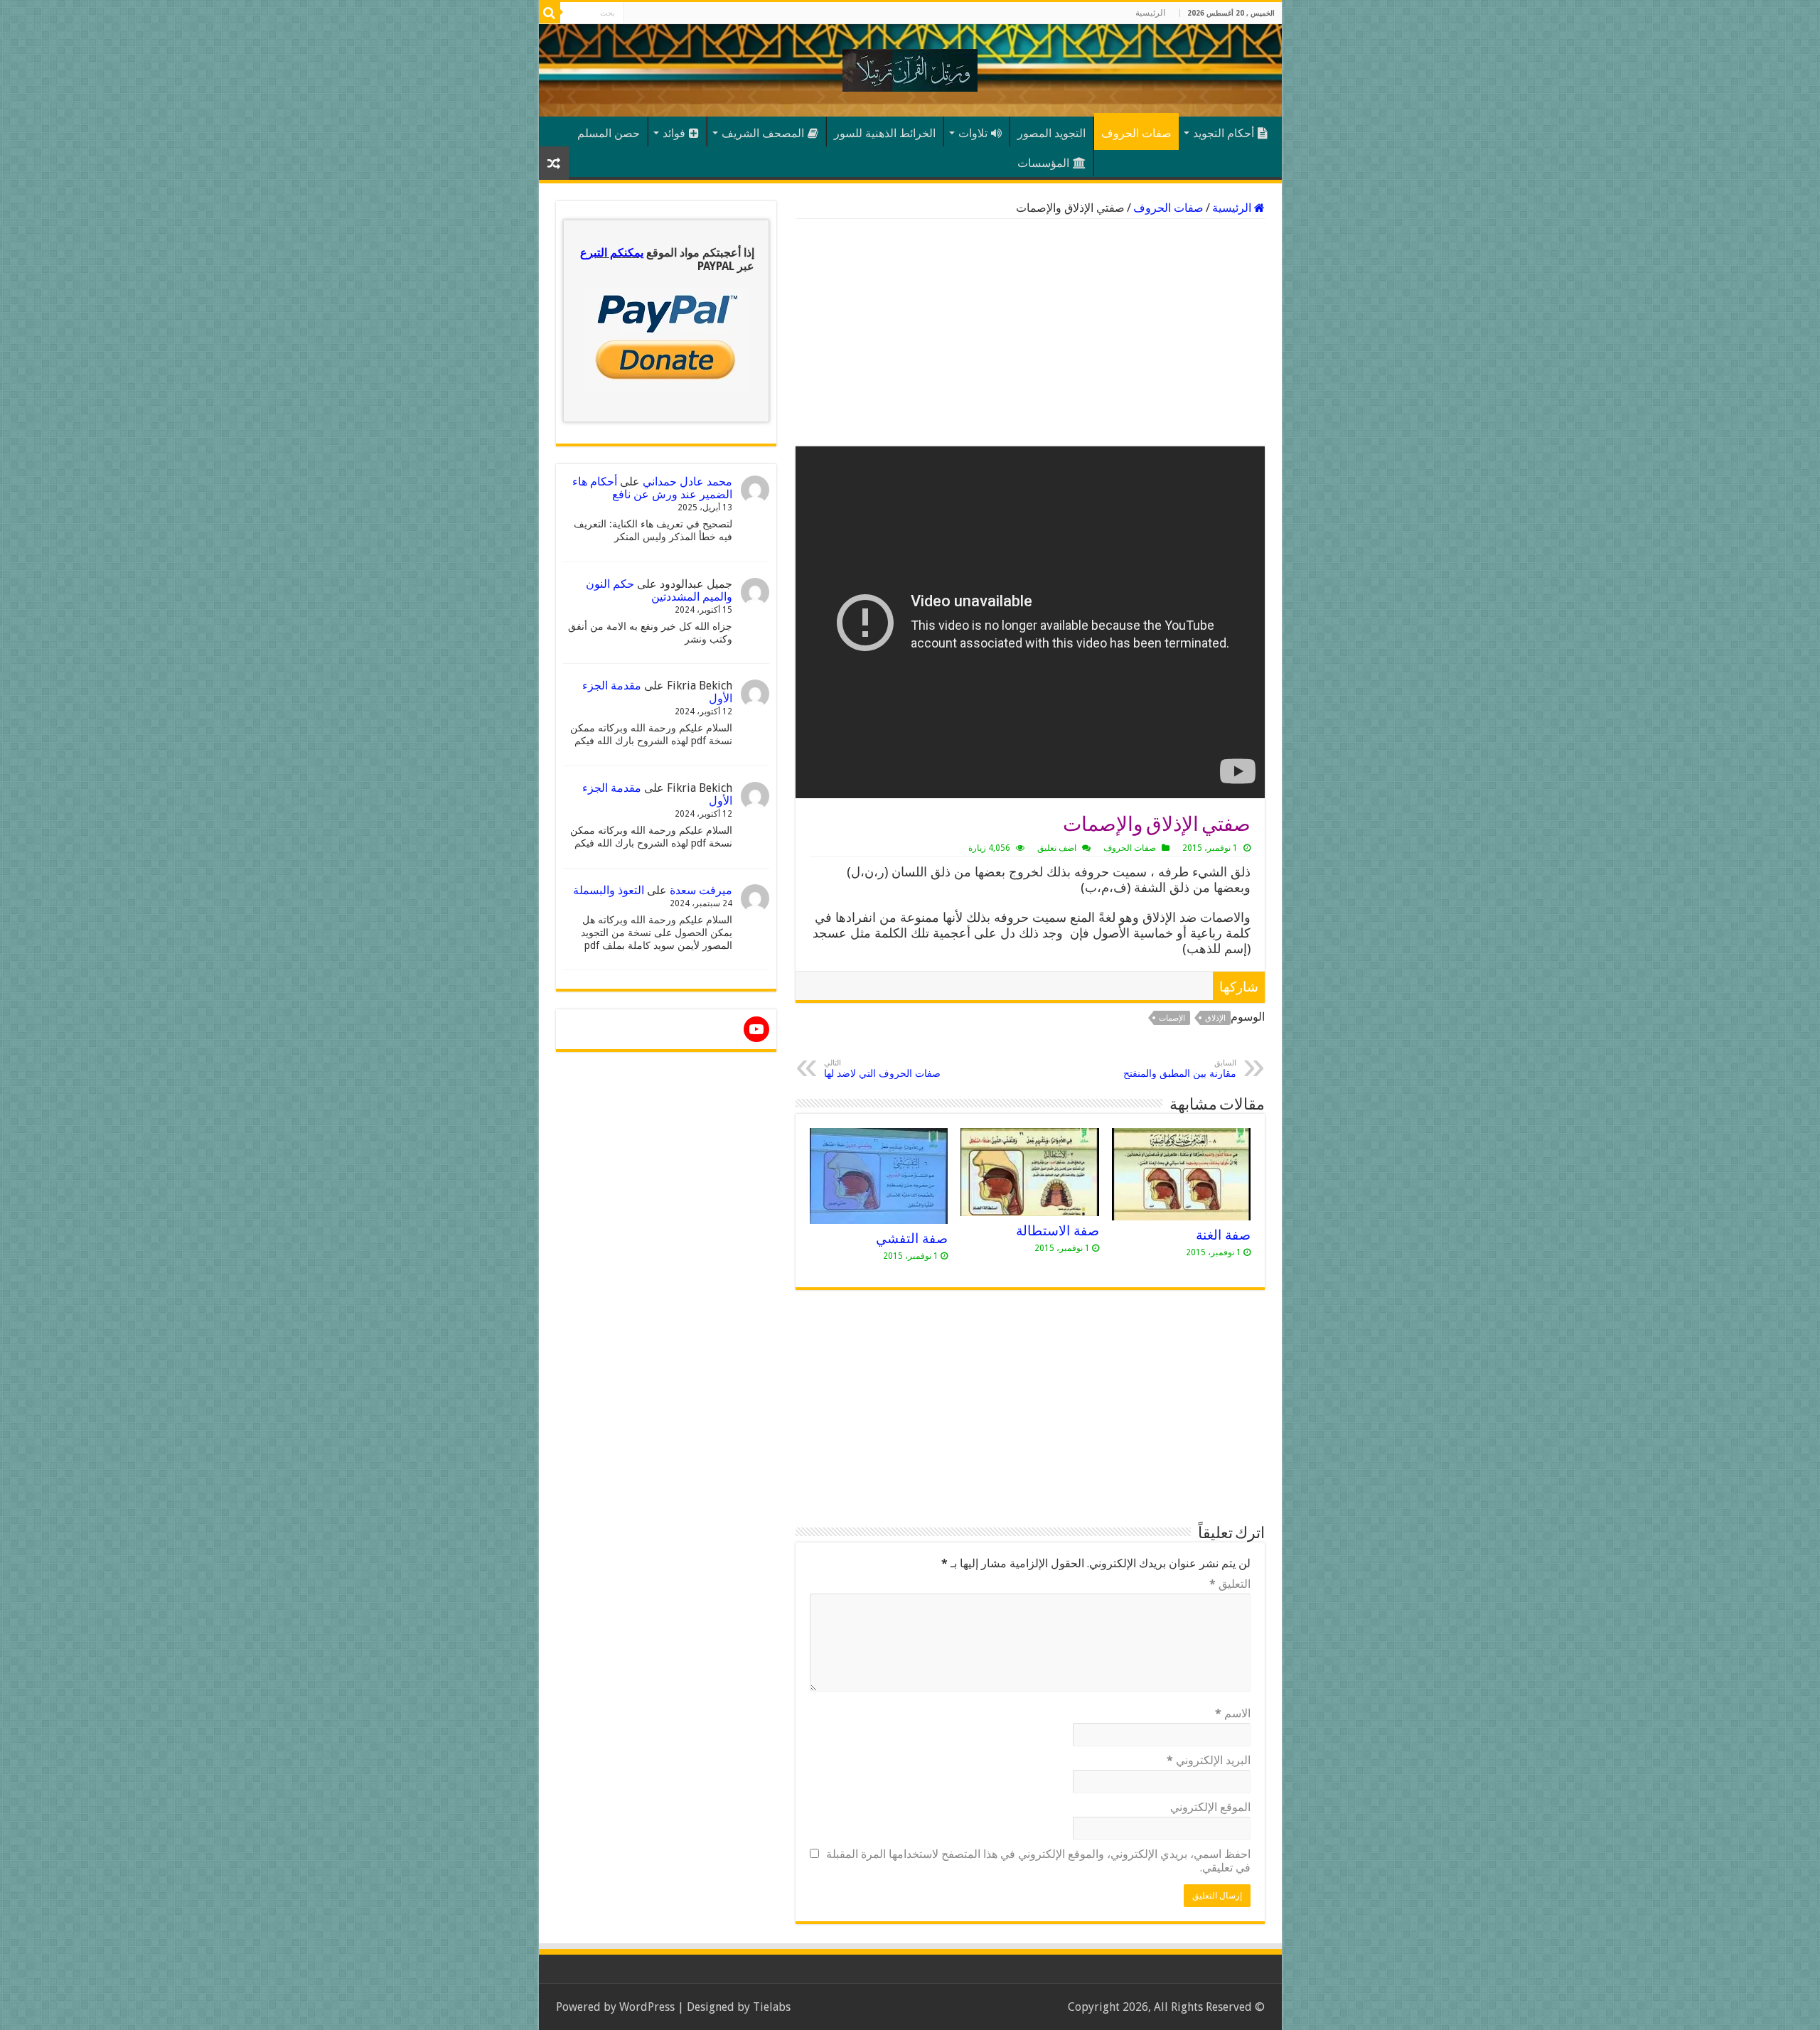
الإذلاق (1215, 1018)
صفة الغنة (1223, 1235)
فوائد (674, 133)
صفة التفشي (912, 1239)
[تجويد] (910, 68)
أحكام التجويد (1224, 133)
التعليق (1230, 1584)
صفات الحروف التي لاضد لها (882, 1069)
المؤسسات (1043, 163)
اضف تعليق (1057, 848)
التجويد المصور (1051, 133)
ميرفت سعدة (701, 890)
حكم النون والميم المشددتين (659, 590)
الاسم (1233, 1713)
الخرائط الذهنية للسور (885, 133)
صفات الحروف (1136, 133)
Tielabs (772, 2007)
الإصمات (1172, 1018)
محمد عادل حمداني (687, 482)
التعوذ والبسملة (609, 890)
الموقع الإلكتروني (1210, 1807)
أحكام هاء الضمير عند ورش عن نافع (652, 488)
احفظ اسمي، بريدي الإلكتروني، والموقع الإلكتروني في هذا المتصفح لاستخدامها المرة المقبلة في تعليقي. (1038, 1861)
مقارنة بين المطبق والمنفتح (1180, 1069)
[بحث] (550, 13)
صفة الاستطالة (1058, 1231)
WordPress (647, 2007)
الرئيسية (1150, 13)
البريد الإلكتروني (1209, 1760)
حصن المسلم (609, 133)
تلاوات (973, 133)
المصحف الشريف (763, 133)
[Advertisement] (1030, 333)
